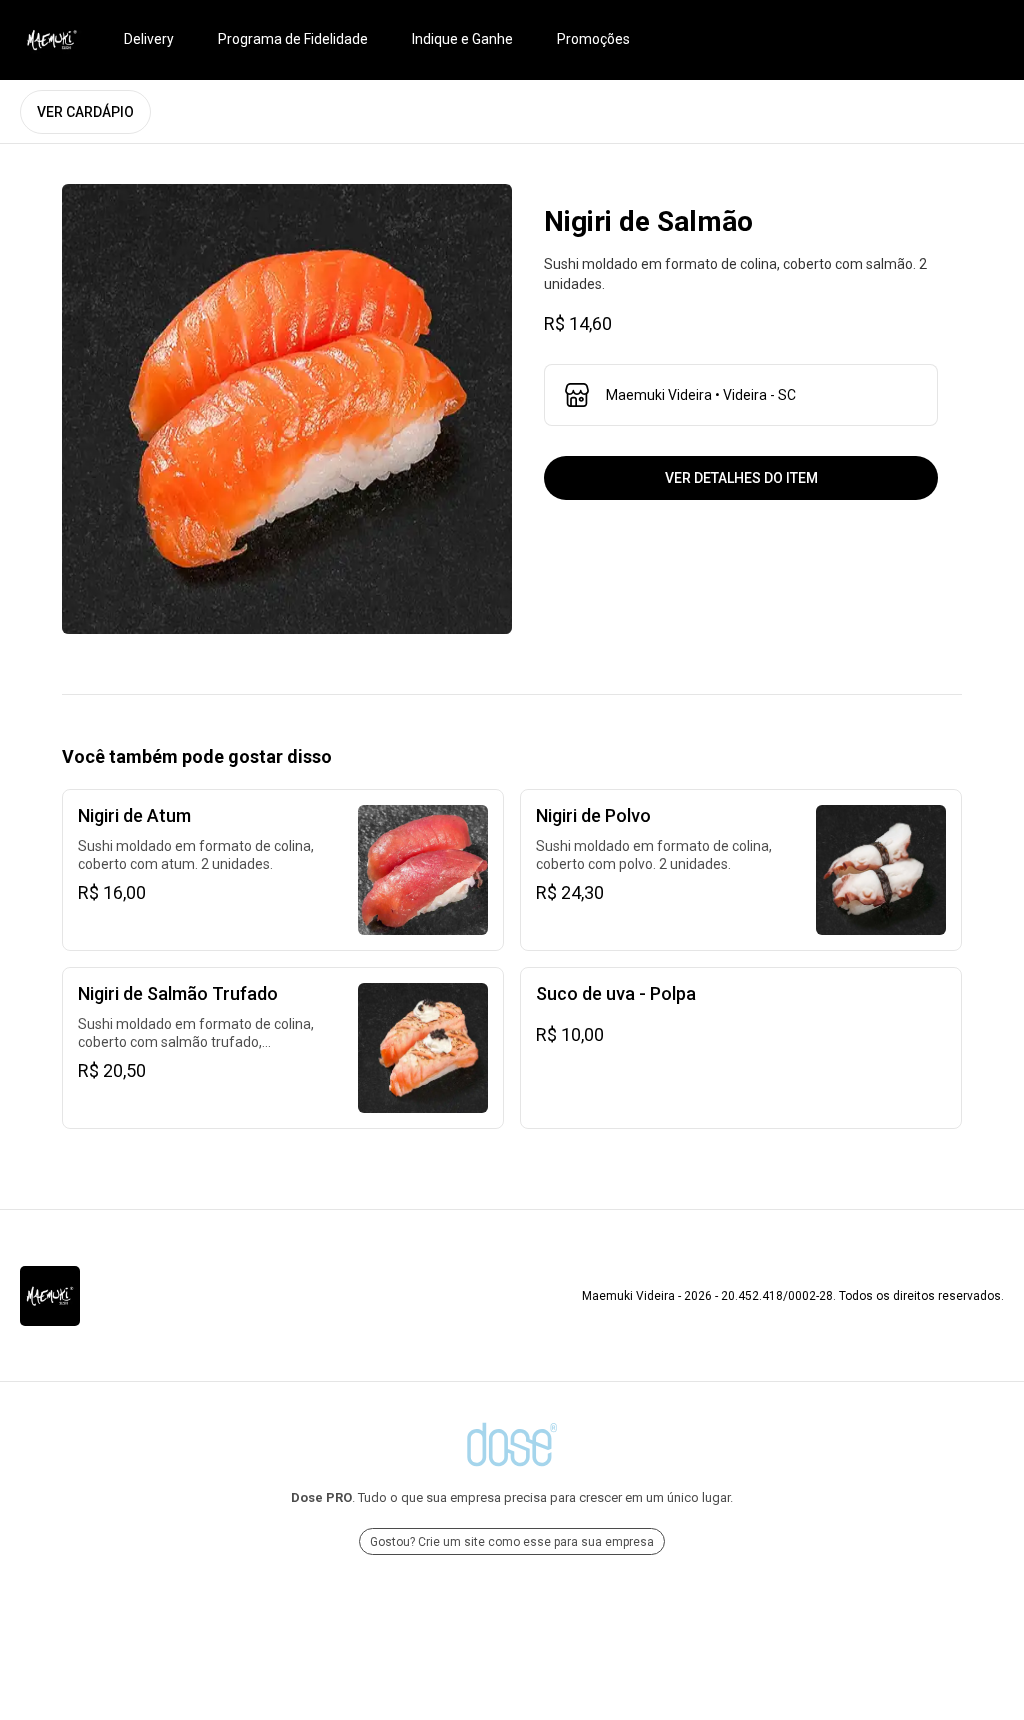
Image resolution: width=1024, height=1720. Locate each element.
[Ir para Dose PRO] (512, 1445)
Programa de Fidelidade (293, 39)
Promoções (593, 39)
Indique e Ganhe (462, 39)
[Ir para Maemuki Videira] (52, 40)
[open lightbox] (287, 409)
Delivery (149, 39)
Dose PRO (321, 1497)
